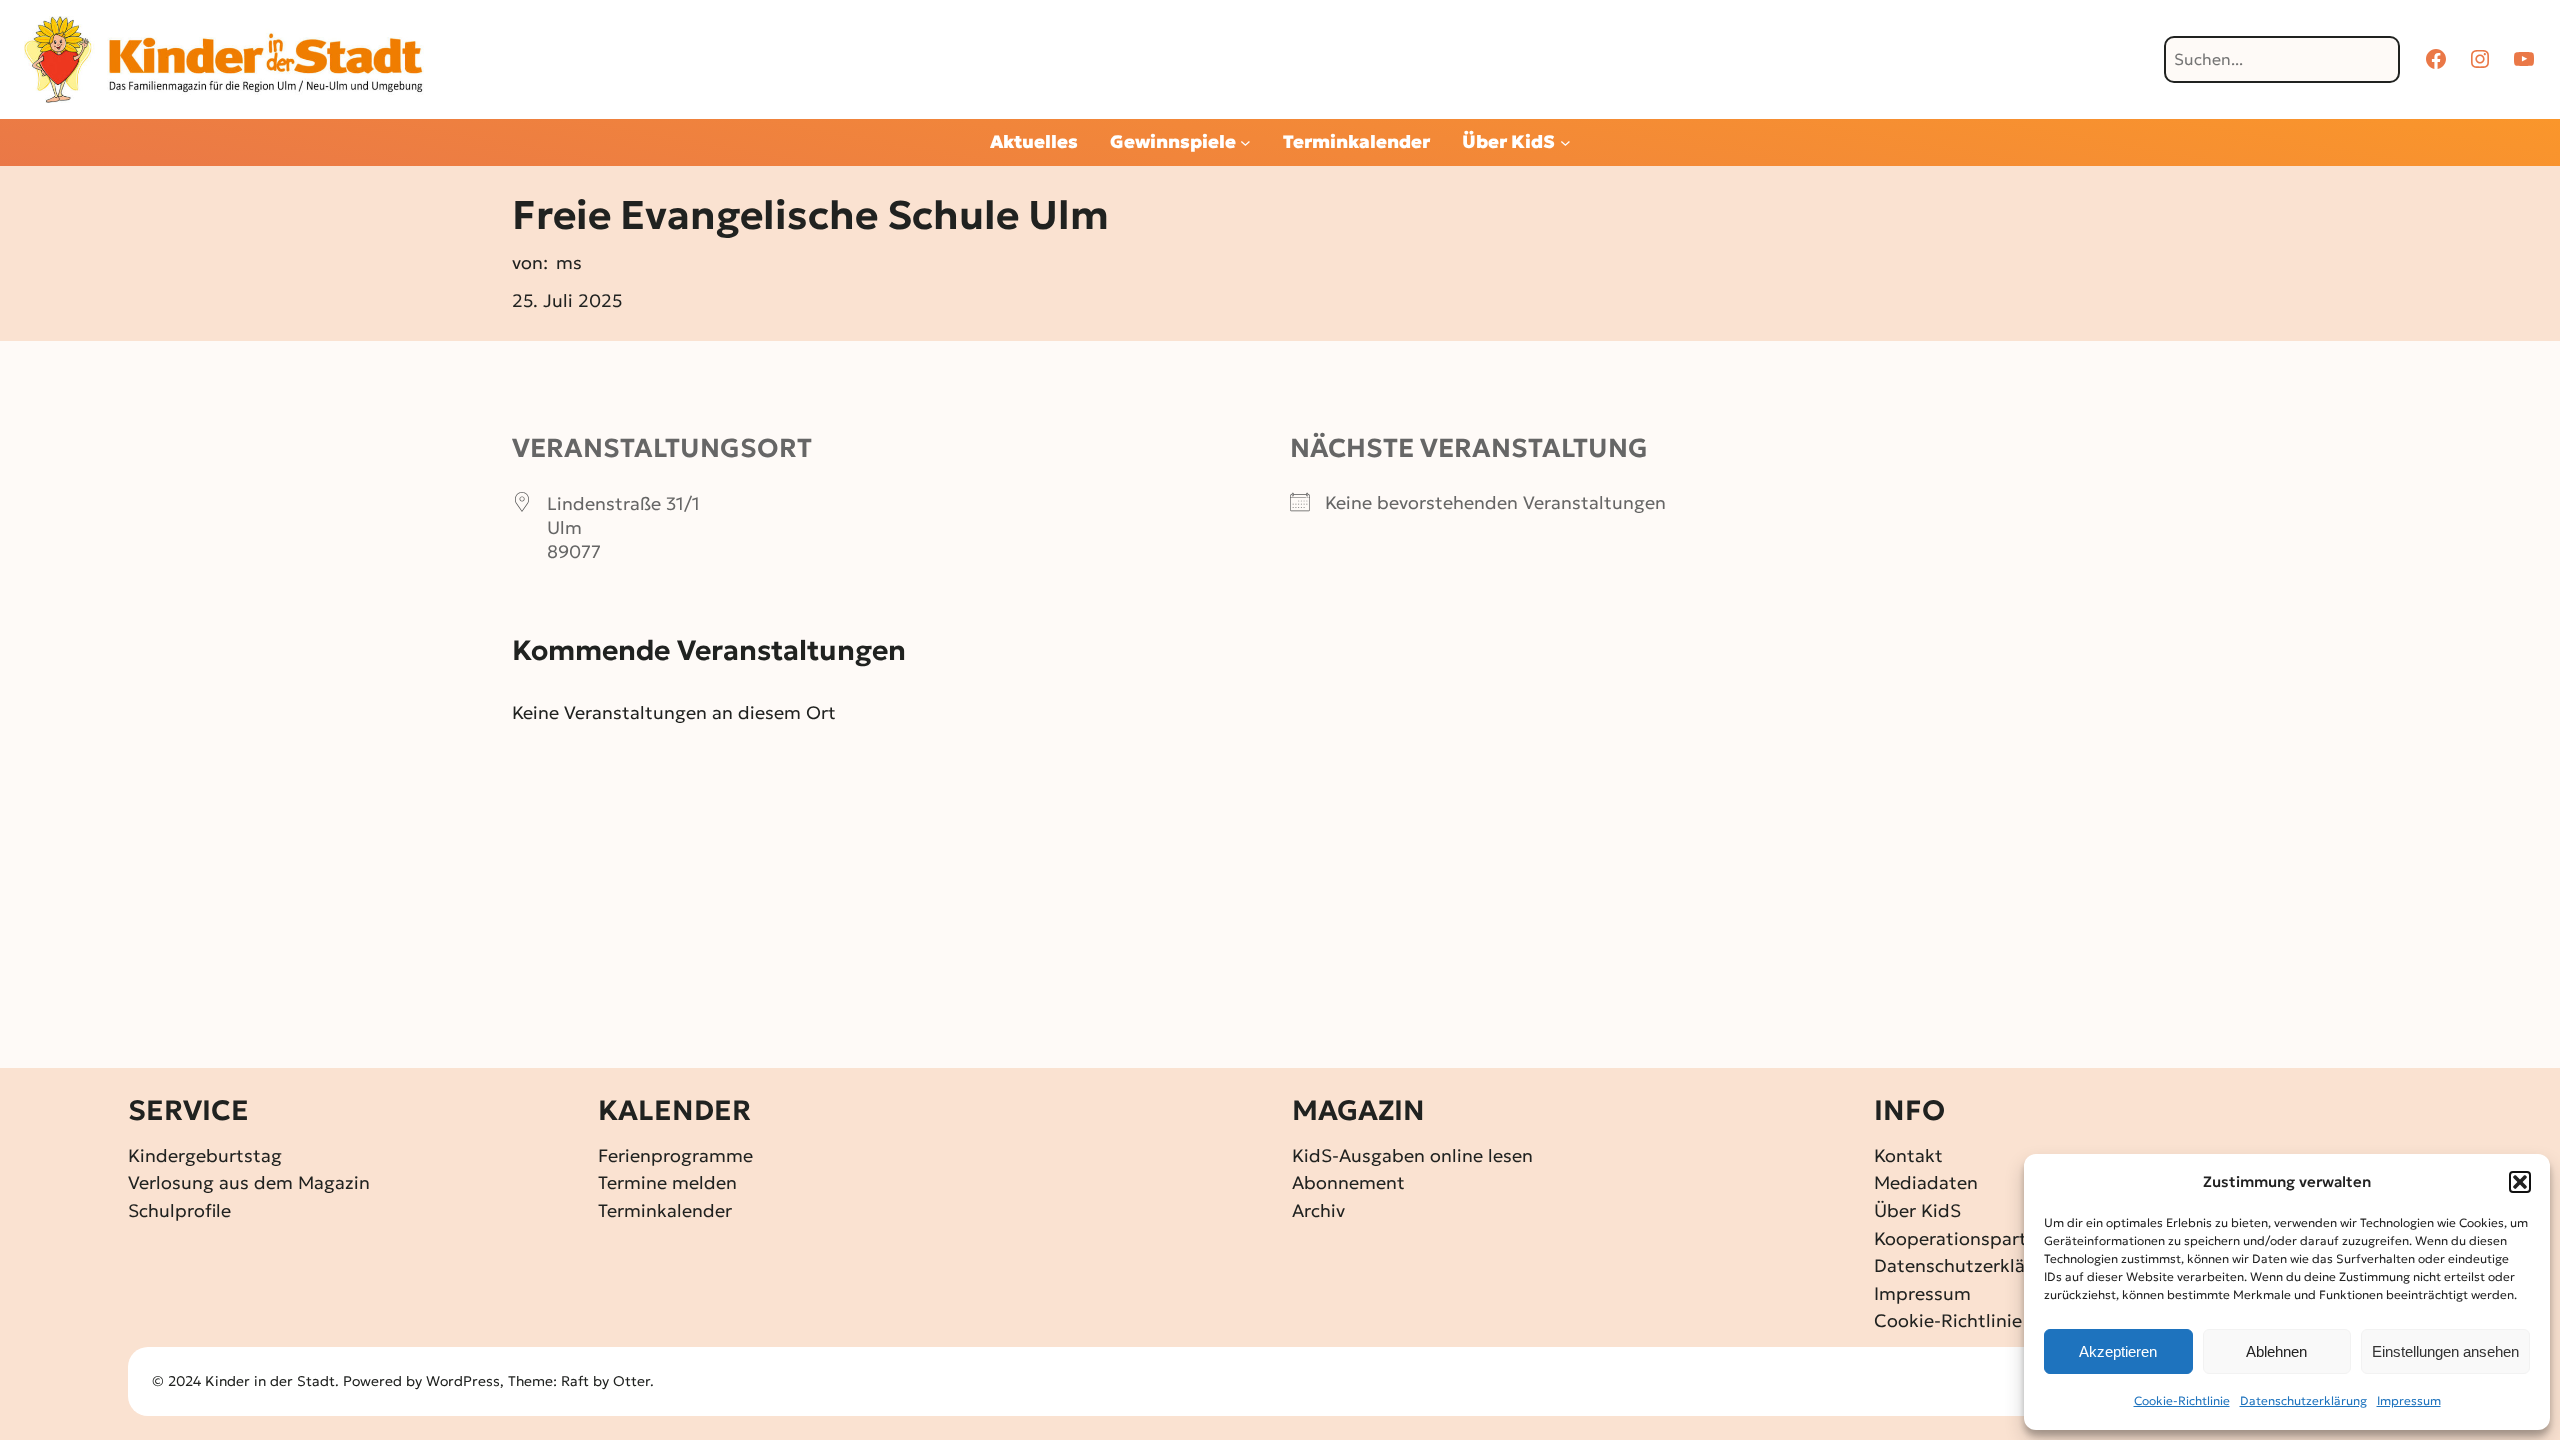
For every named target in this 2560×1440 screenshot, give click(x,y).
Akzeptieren (2118, 1351)
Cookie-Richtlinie (2182, 1400)
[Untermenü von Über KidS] (1565, 142)
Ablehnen (2276, 1351)
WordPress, (467, 1381)
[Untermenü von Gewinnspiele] (1245, 142)
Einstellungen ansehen (2445, 1351)
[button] (2520, 1182)
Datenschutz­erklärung (2303, 1400)
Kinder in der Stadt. (272, 1381)
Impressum (2409, 1400)
